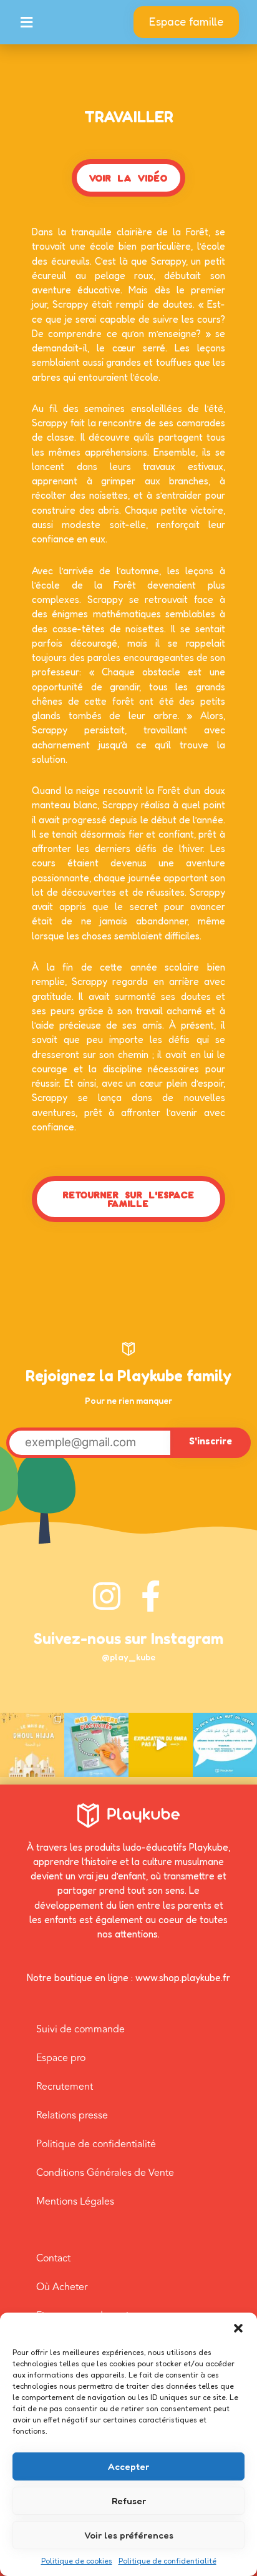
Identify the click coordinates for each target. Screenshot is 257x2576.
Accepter (128, 2466)
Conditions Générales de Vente (105, 2173)
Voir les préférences (129, 2535)
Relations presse (72, 2115)
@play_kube (128, 1657)
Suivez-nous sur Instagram (128, 1638)
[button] (238, 2328)
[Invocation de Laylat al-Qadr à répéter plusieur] (225, 1745)
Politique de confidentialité (167, 2561)
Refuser (129, 2501)
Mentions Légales (75, 2201)
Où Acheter (62, 2287)
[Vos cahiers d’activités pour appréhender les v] (96, 1745)
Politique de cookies (77, 2561)
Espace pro (61, 2058)
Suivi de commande (80, 2029)
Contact (53, 2258)
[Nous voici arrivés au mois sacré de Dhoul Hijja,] (32, 1745)
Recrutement (65, 2087)
